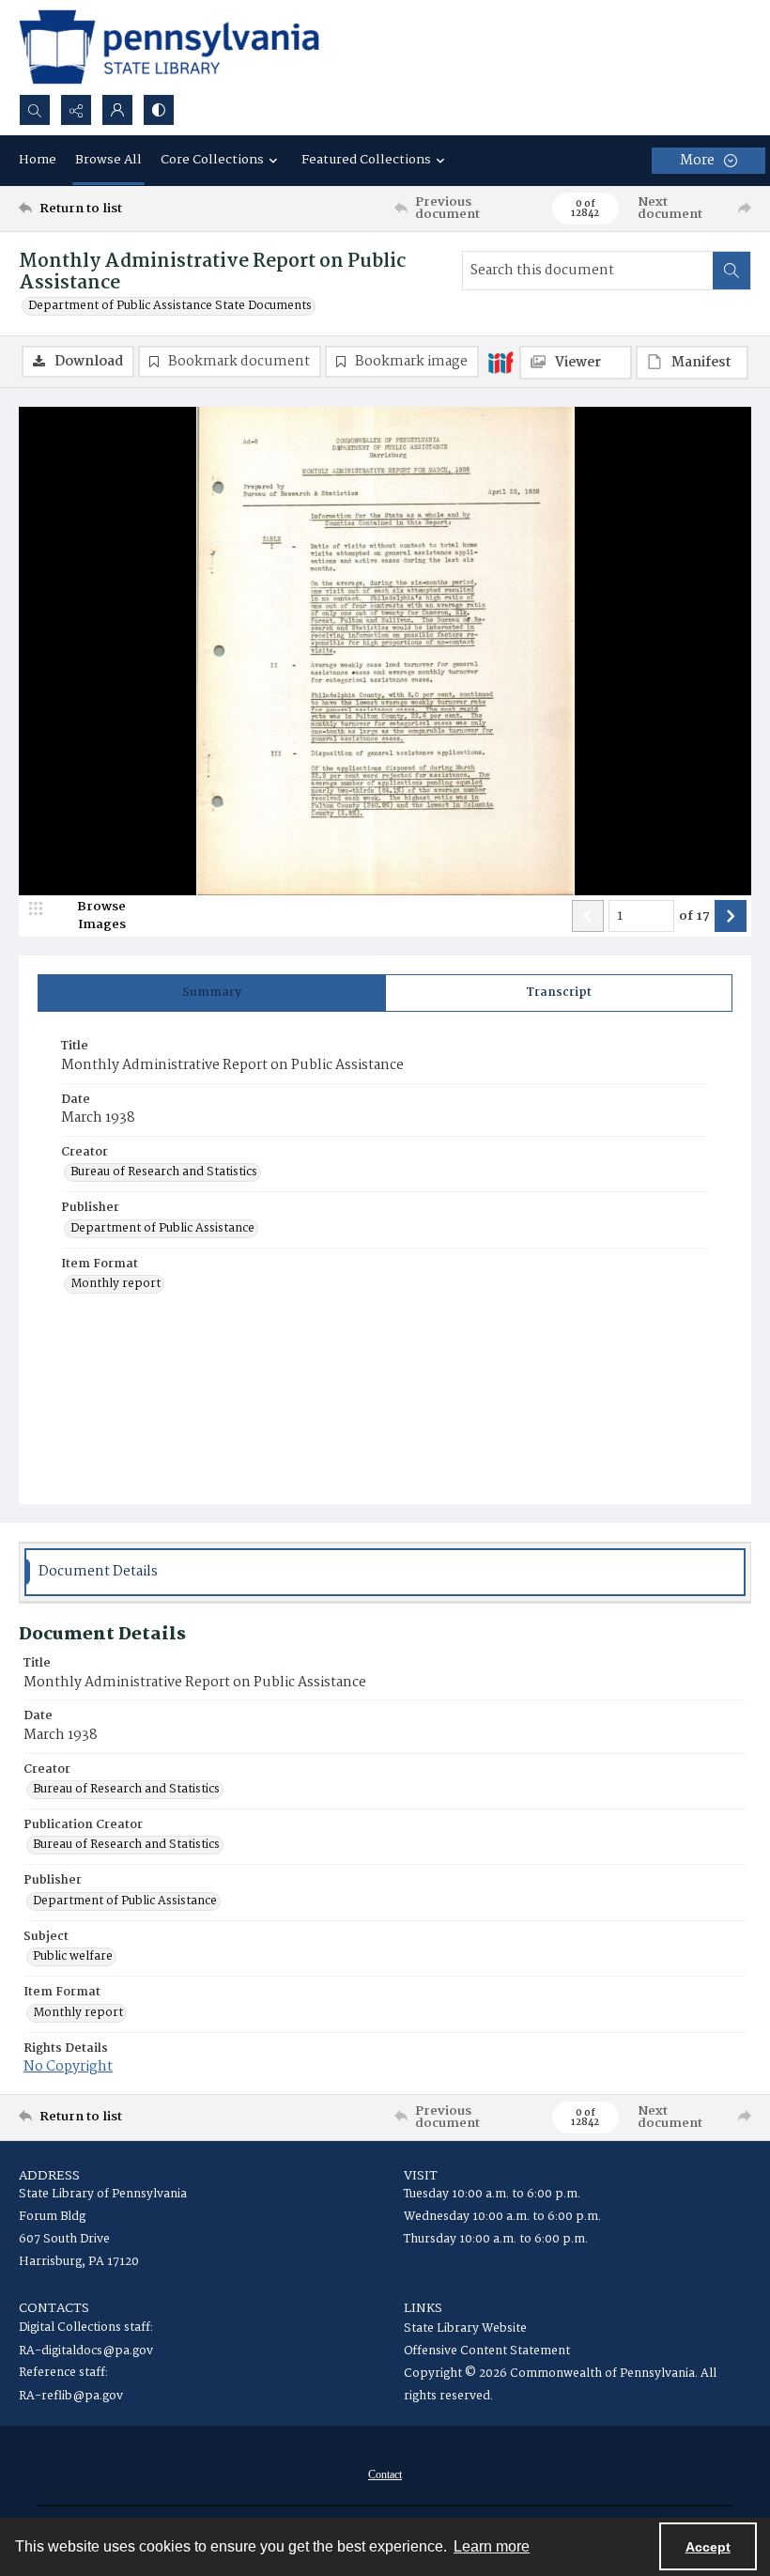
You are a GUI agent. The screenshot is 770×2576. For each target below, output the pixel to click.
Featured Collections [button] (366, 160)
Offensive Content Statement (487, 2351)
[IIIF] (500, 362)
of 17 (694, 917)
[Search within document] (731, 271)
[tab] (212, 993)
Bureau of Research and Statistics (164, 1172)
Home (38, 160)
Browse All (108, 160)
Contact (385, 2475)
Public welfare (73, 1957)
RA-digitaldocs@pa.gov (86, 2351)
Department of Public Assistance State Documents (170, 306)
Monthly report (115, 1284)
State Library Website (465, 2328)
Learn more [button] (492, 2546)
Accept (708, 2547)
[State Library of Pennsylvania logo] (169, 47)
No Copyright (68, 2067)
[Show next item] (731, 916)
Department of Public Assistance (162, 1229)
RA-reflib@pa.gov (71, 2396)
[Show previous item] (588, 916)
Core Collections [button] (212, 160)
